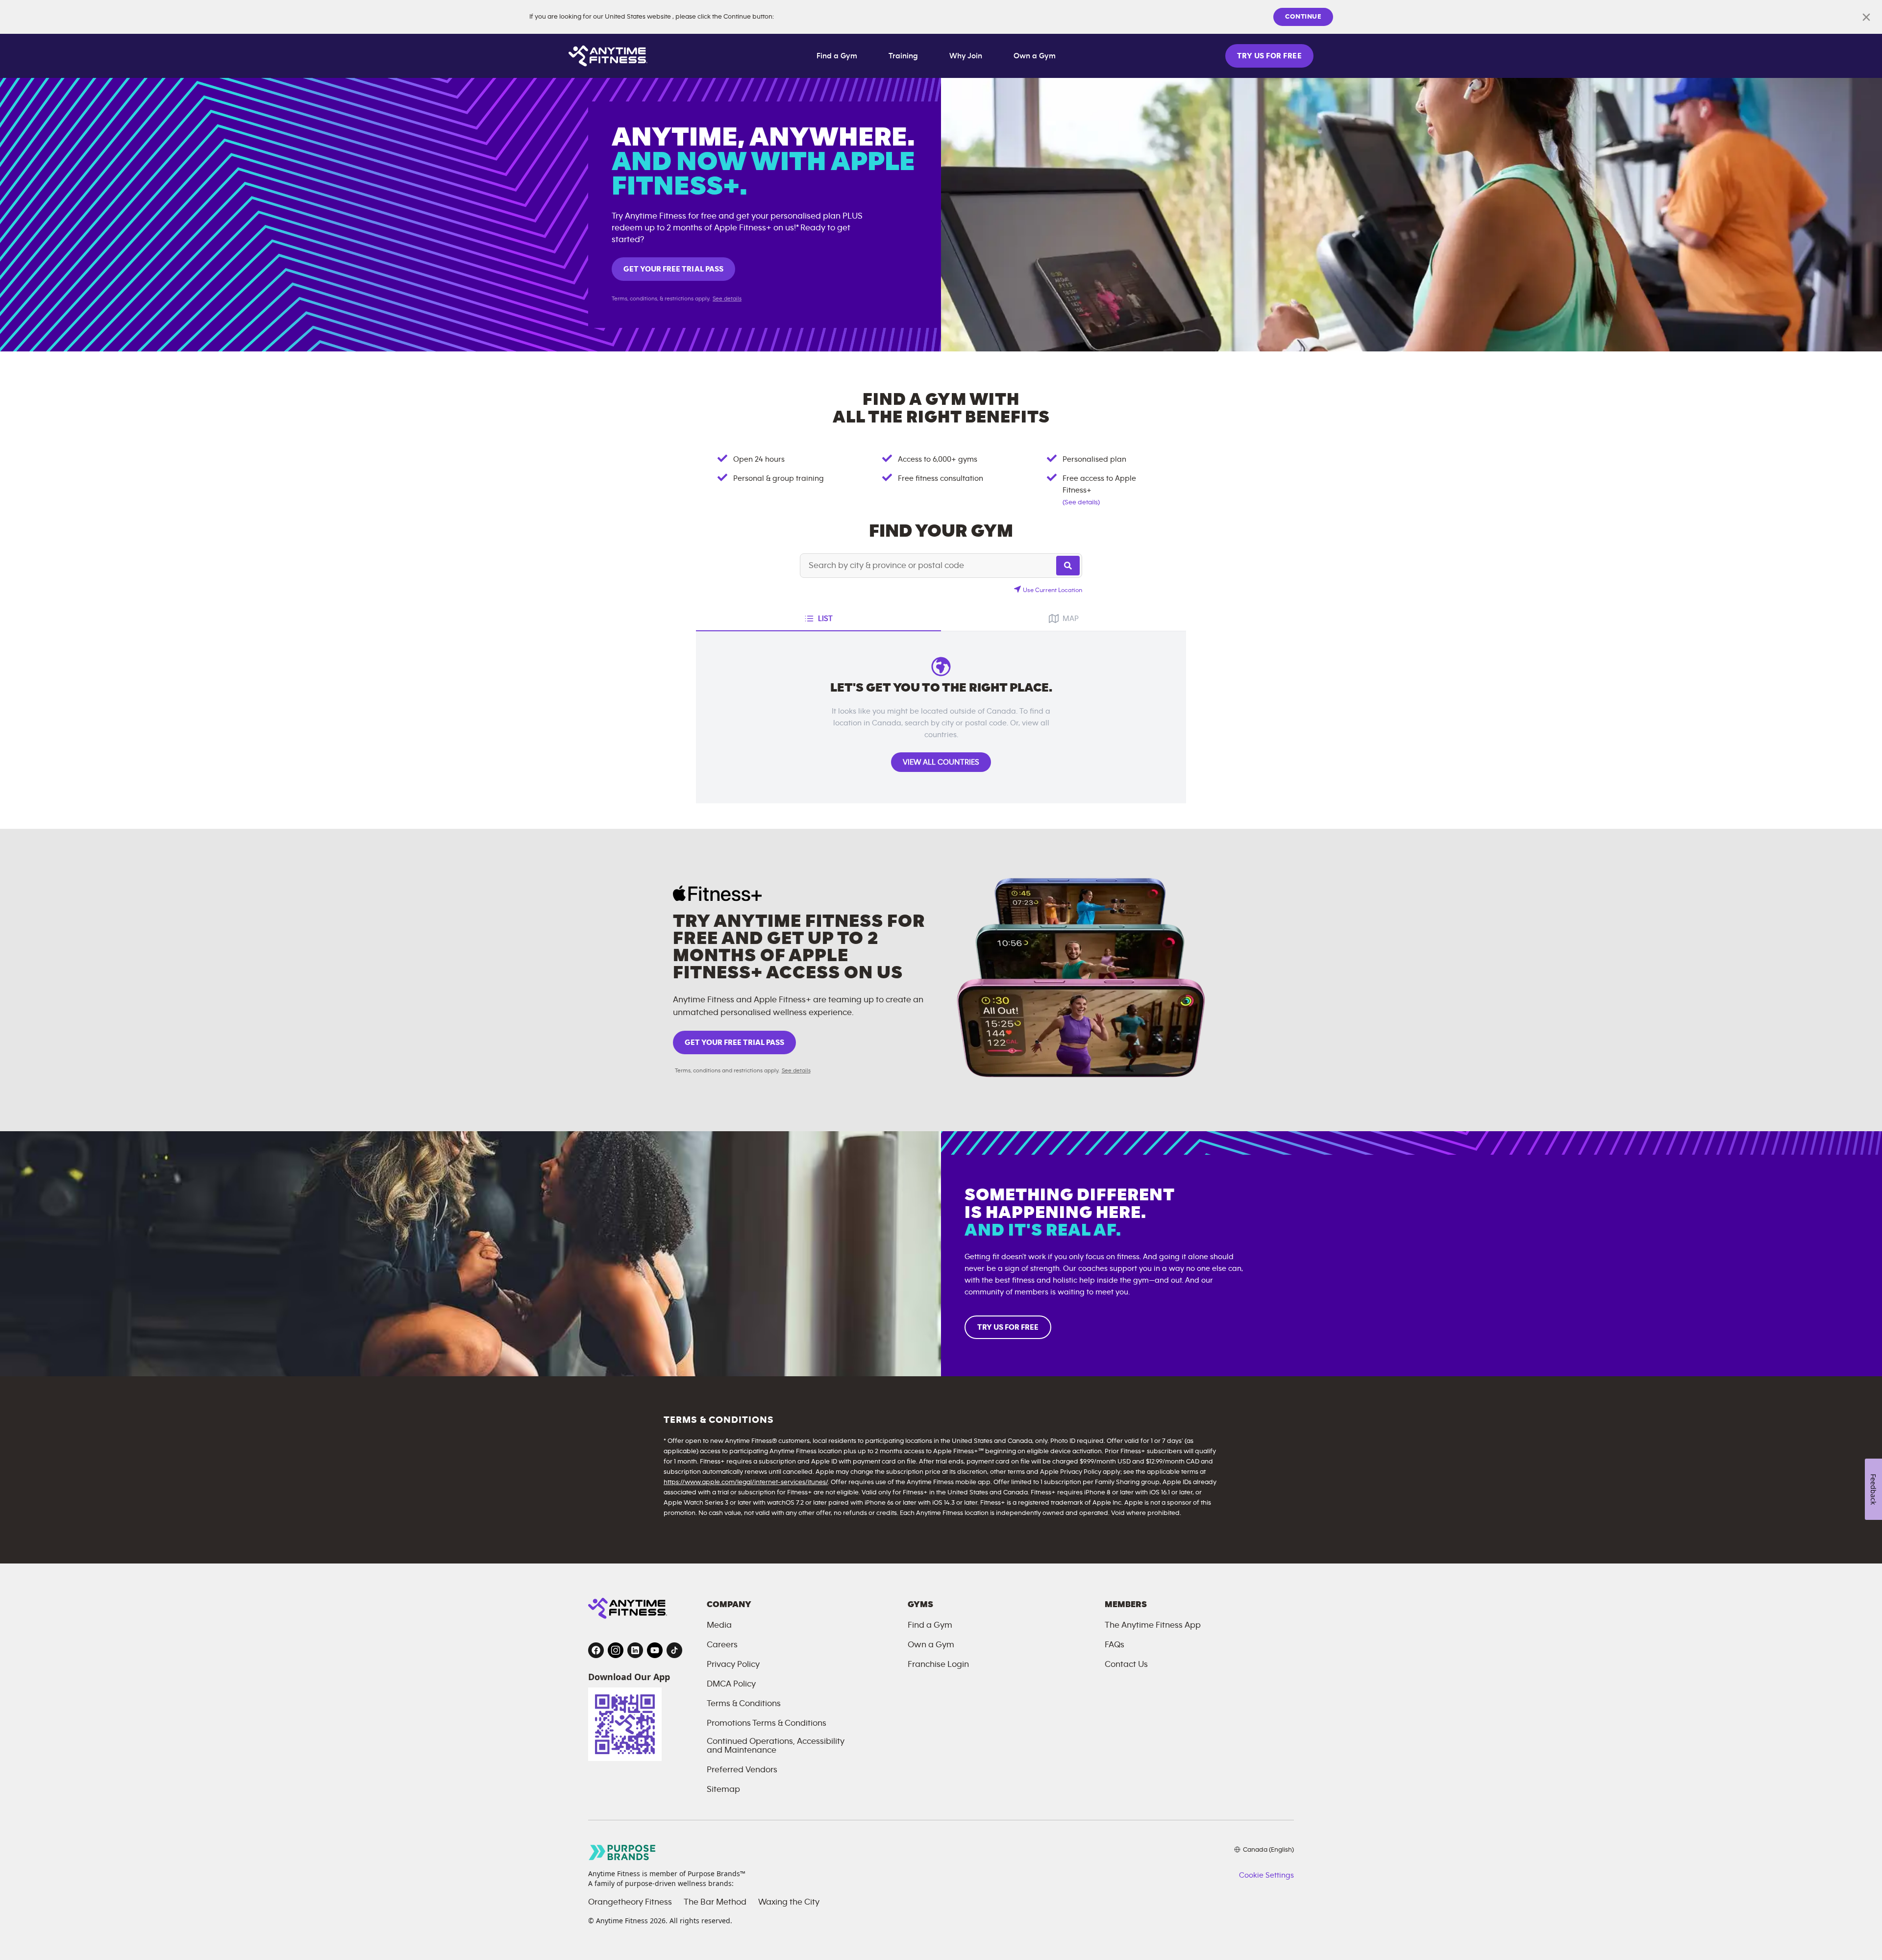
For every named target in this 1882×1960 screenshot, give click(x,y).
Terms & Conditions (744, 1704)
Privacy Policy (733, 1664)
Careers (722, 1645)
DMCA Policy (731, 1684)
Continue (1303, 17)
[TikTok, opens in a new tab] (674, 1650)
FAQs (1114, 1645)
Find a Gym (837, 56)
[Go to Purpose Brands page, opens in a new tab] (622, 1852)
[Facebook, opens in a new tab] (596, 1650)
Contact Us (1126, 1664)
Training (903, 56)
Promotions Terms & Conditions (767, 1723)
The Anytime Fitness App (1153, 1625)
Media (719, 1625)
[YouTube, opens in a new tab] (655, 1650)
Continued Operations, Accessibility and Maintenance (776, 1746)
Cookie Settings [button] (1266, 1875)
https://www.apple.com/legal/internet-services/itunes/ (746, 1482)
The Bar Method (715, 1902)
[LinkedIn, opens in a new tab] (635, 1650)
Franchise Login (938, 1664)
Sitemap (723, 1789)
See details (727, 298)
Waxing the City (789, 1902)
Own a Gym (1035, 56)
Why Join (966, 56)
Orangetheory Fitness (630, 1902)
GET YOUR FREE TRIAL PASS (673, 269)
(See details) (1081, 502)
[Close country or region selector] (1866, 17)
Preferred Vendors (742, 1770)
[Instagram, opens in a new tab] (616, 1650)
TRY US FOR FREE (1269, 56)
